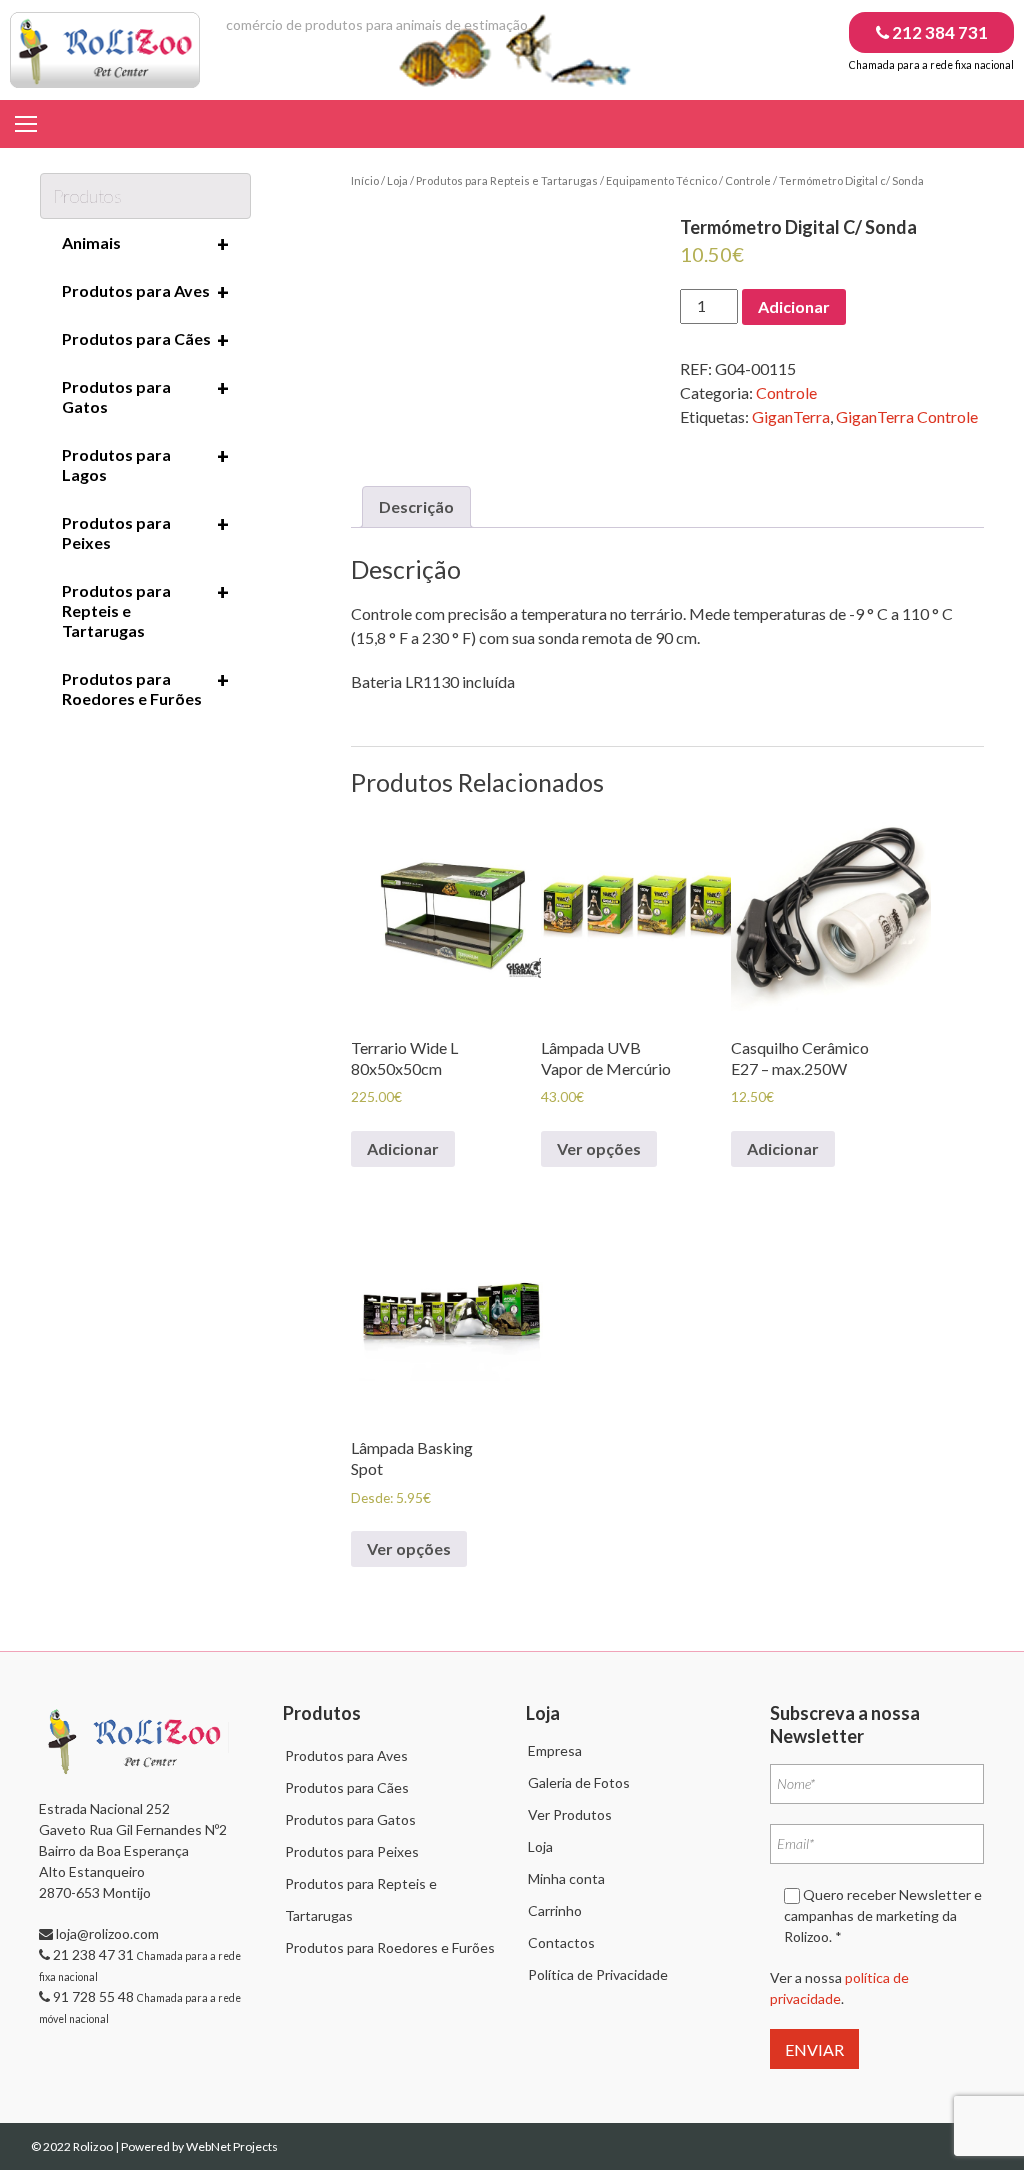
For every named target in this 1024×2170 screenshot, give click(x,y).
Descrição (416, 506)
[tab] (416, 507)
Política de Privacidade (598, 1974)
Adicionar (794, 306)
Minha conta (566, 1878)
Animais (145, 244)
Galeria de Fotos (579, 1782)
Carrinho (555, 1910)
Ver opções (599, 1148)
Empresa (555, 1750)
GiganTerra (791, 416)
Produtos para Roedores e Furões (145, 688)
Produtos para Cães (145, 340)
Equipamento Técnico (661, 180)
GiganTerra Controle (907, 416)
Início (365, 180)
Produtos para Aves (145, 292)
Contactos (561, 1942)
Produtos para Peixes (145, 532)
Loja (397, 180)
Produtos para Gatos (145, 396)
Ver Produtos (570, 1814)
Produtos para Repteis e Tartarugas (507, 180)
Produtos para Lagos (145, 464)
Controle (748, 180)
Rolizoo (94, 2146)
